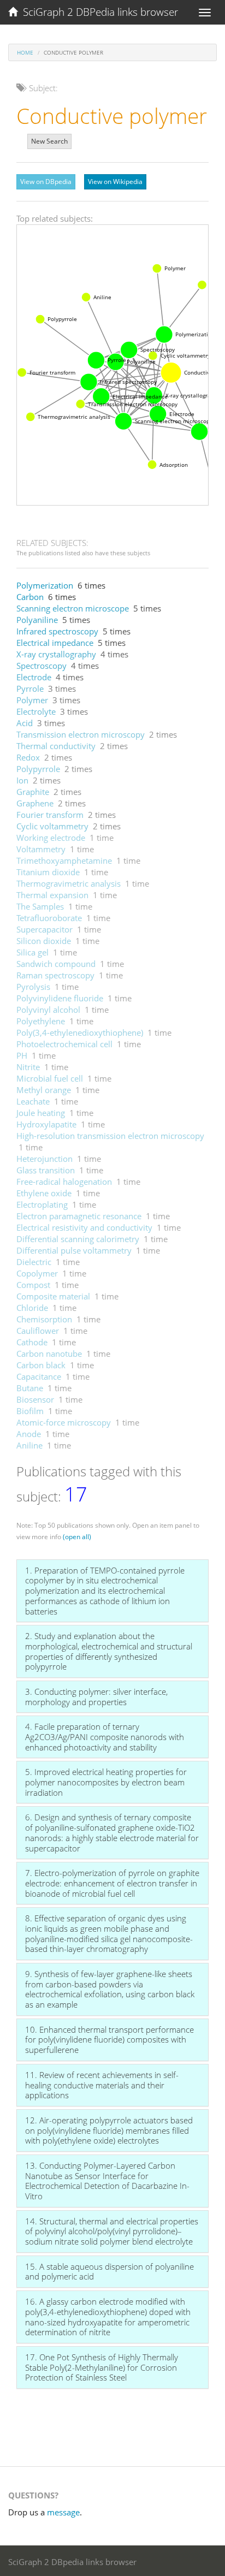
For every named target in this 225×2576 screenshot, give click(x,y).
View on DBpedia (46, 182)
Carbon (30, 597)
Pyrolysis (33, 987)
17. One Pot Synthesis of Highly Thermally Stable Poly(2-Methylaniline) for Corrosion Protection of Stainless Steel (102, 2367)
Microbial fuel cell (50, 1078)
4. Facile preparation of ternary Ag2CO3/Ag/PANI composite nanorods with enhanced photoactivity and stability (105, 1737)
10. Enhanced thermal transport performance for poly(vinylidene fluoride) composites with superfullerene (109, 2040)
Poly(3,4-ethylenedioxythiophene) (80, 1032)
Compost (33, 1285)
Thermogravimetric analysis (69, 883)
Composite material (53, 1296)
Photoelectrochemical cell (64, 1044)
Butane (30, 1388)
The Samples (40, 906)
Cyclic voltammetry (52, 826)
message (63, 2512)
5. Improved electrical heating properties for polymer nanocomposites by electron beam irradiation (106, 1782)
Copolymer (37, 1273)
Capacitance (39, 1376)
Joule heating (41, 1113)
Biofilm (30, 1411)
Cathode (32, 1342)
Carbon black (41, 1365)
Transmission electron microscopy (81, 734)
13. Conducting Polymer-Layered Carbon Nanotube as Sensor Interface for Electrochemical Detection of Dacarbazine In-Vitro (107, 2181)
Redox (28, 757)
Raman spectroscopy (55, 975)
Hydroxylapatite (46, 1124)
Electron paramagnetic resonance (79, 1216)
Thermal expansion (52, 895)
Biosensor (35, 1399)
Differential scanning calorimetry (78, 1239)
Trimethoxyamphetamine (64, 860)
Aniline (29, 1445)
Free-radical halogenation (64, 1182)
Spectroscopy (42, 666)
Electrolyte (36, 711)
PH (22, 1055)
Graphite (33, 792)
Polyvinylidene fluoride (60, 998)
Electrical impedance (55, 643)
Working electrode (51, 838)
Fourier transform (50, 815)
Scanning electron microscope (73, 608)
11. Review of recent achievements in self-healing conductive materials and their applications (102, 2085)
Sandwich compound (56, 964)
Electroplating (42, 1204)
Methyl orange (44, 1090)
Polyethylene (41, 1021)
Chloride (32, 1308)
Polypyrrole (38, 769)
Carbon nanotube (49, 1354)
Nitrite (28, 1067)
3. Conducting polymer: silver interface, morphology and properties (96, 1697)
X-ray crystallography (56, 654)
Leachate (33, 1101)
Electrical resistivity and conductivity (84, 1227)
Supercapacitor (45, 929)
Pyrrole (30, 688)
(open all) (77, 1537)
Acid (25, 723)
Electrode (34, 677)
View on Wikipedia (115, 182)
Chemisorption (44, 1319)
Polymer (32, 700)
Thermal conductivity (56, 746)
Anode (29, 1434)
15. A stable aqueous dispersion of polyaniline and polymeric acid (109, 2272)
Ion (22, 780)
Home (25, 52)
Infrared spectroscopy (57, 631)
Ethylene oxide (44, 1193)
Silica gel (32, 952)
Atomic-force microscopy (64, 1422)
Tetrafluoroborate (49, 918)
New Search (49, 141)
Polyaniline (37, 620)
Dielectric (34, 1262)
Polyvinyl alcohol (48, 1010)
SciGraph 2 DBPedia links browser (98, 12)
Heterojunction (45, 1159)
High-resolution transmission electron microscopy (110, 1136)
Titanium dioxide (48, 872)
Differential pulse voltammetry (74, 1250)
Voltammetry (41, 849)
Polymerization (45, 585)
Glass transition (46, 1170)
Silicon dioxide (44, 941)
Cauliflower (38, 1331)
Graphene (35, 803)
